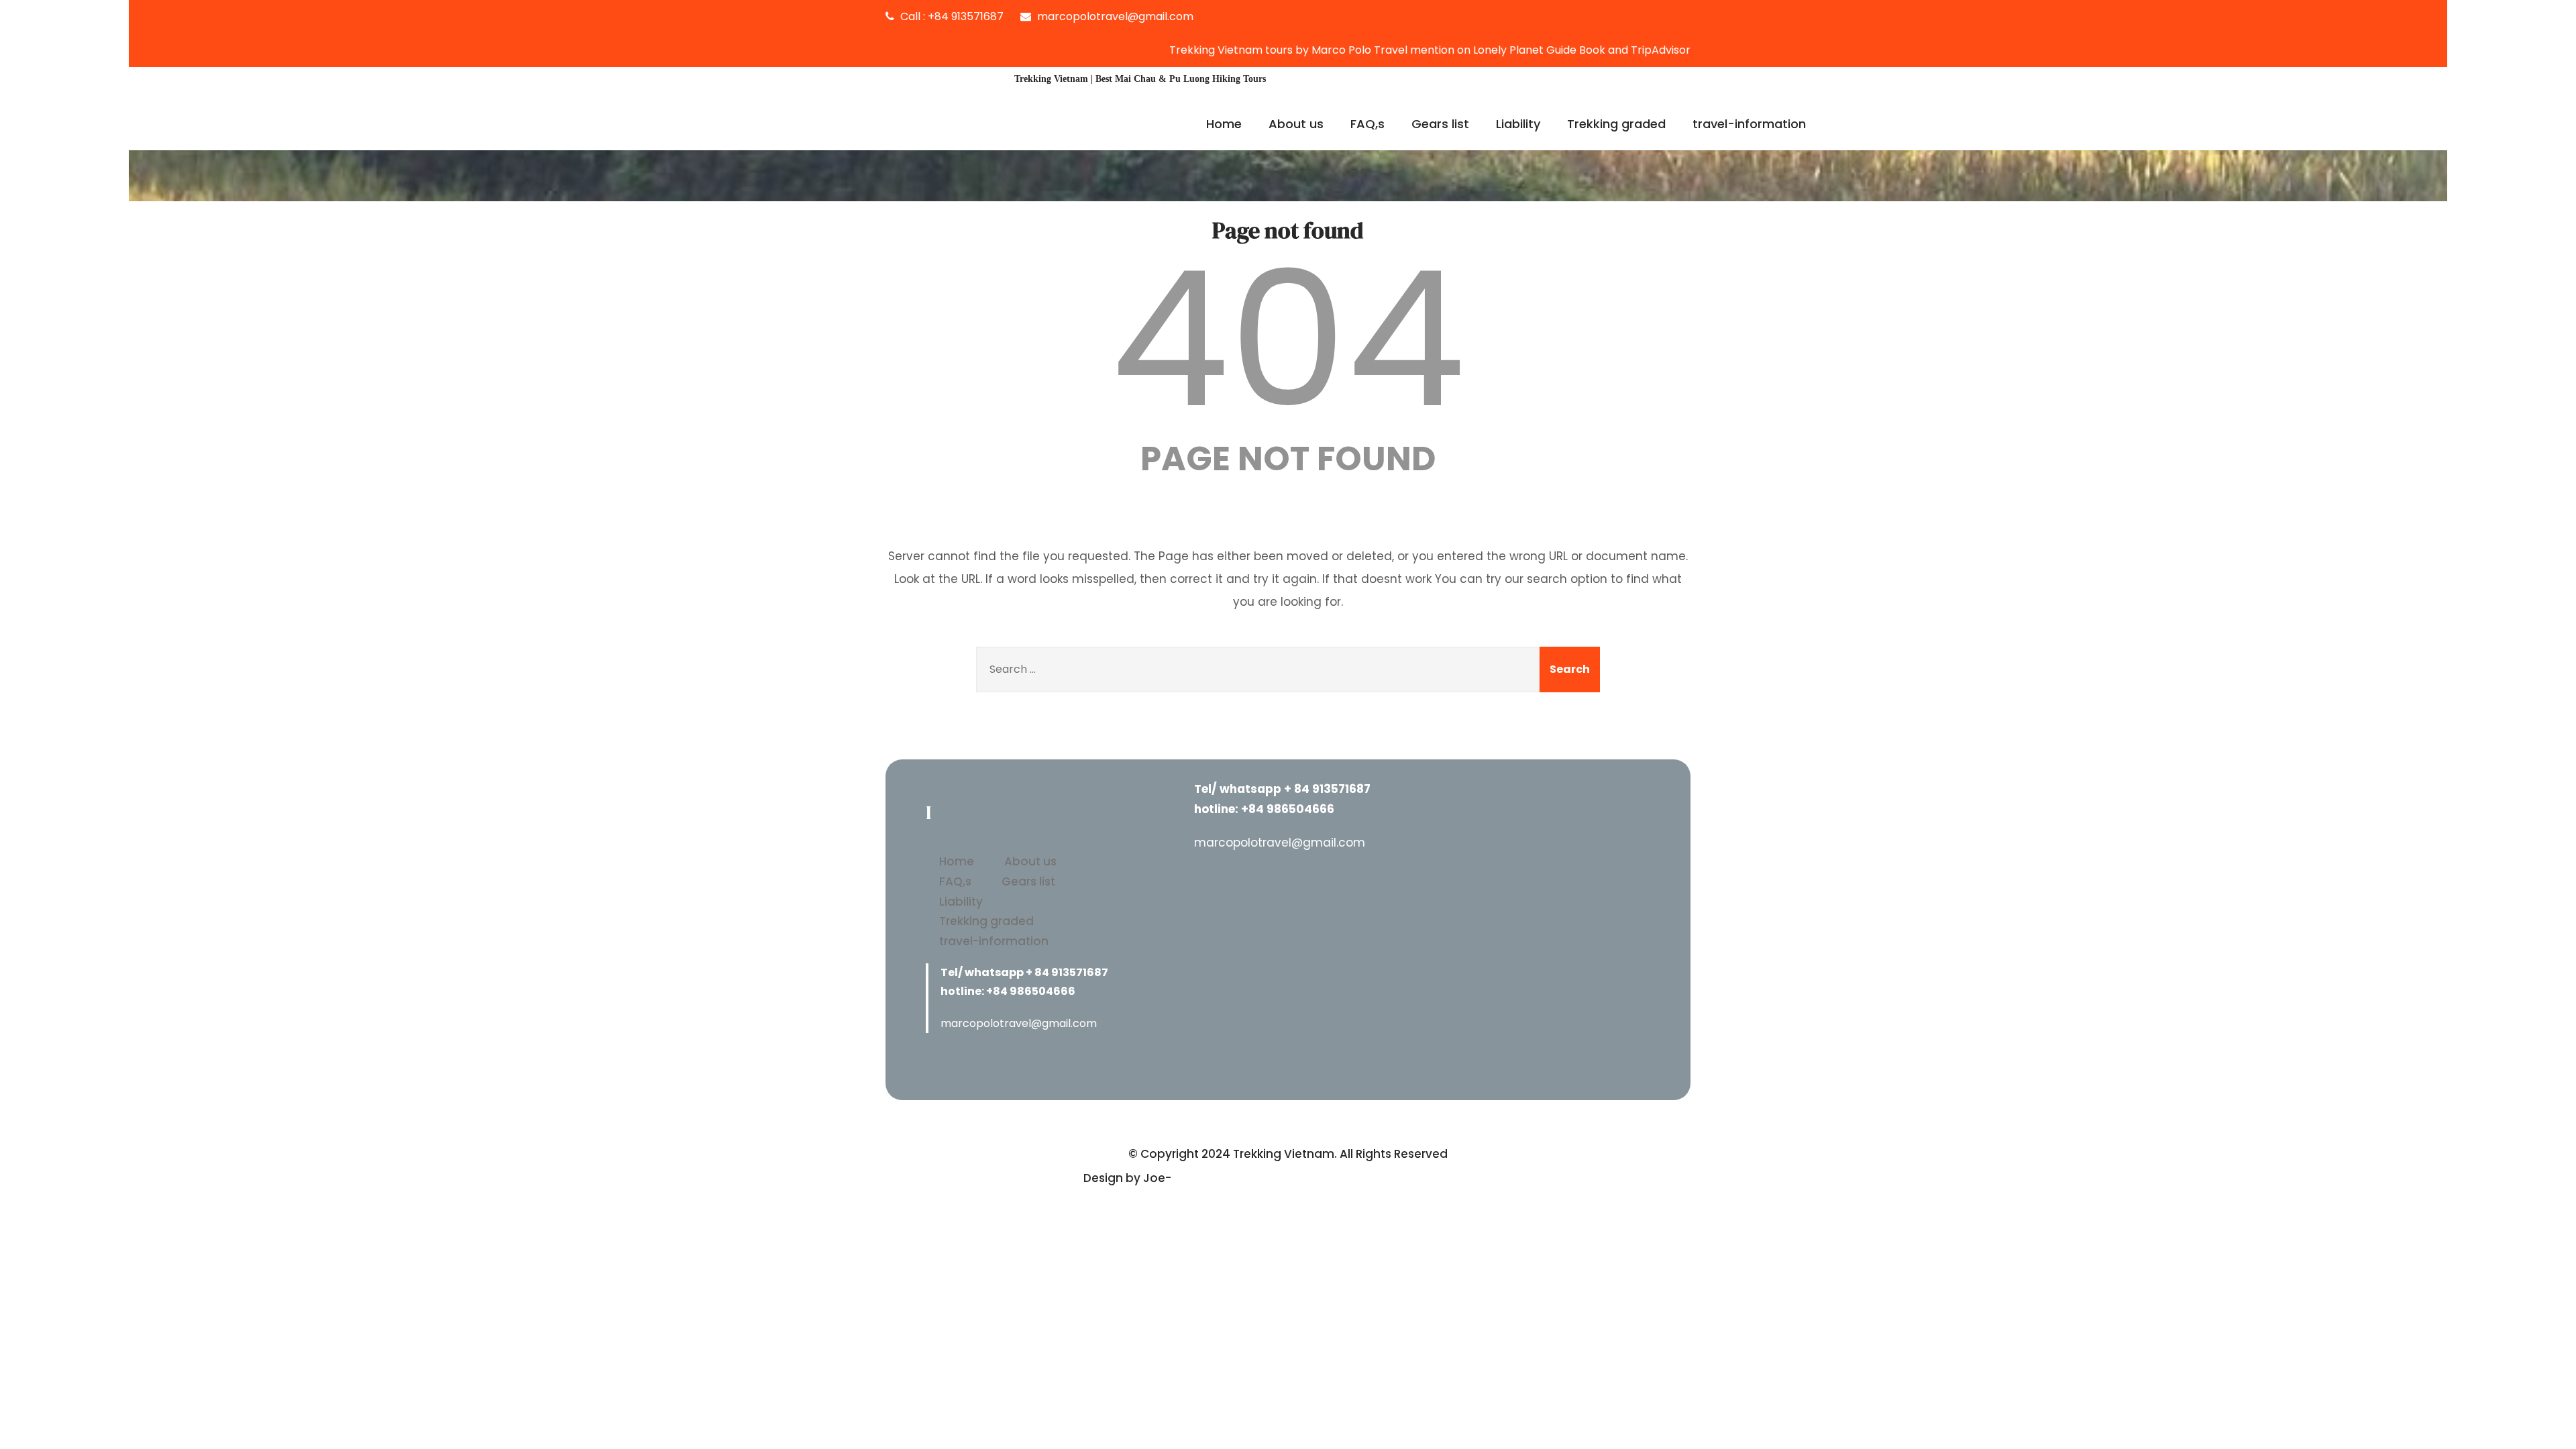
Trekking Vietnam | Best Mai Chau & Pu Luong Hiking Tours (1140, 79)
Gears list (1440, 124)
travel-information (1749, 124)
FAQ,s (1367, 124)
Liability (1518, 124)
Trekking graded (1616, 124)
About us (1296, 124)
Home (1224, 124)
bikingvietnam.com (1231, 1178)
